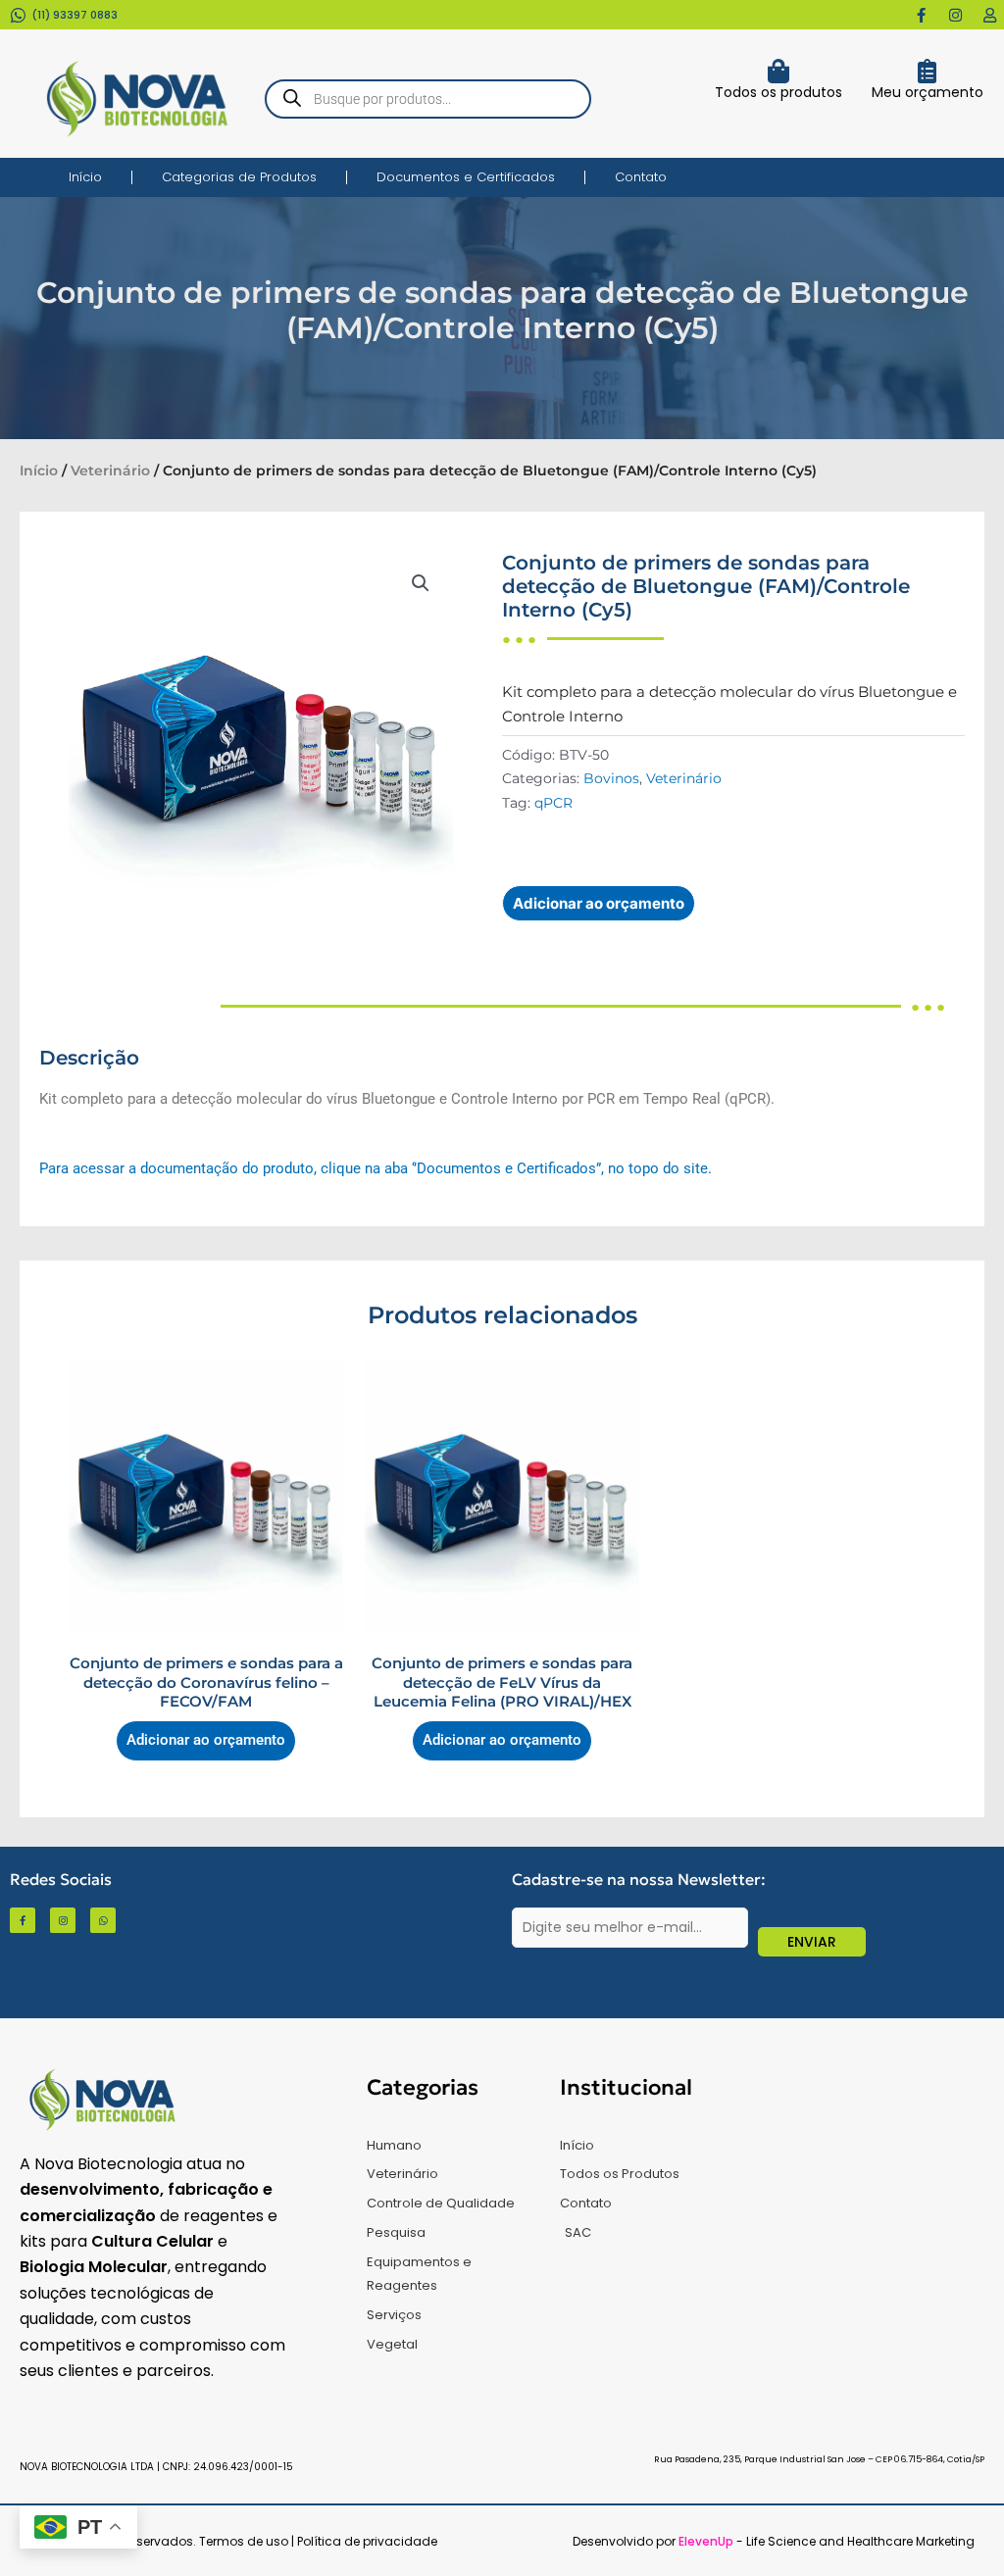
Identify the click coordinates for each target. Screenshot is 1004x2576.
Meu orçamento (928, 92)
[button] (421, 583)
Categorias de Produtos (239, 177)
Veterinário (110, 471)
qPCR (553, 803)
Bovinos (611, 778)
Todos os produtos (778, 92)
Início (85, 177)
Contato (641, 177)
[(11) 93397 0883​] (18, 15)
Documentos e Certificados (466, 177)
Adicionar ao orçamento (599, 903)
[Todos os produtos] (778, 71)
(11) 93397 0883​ (75, 15)
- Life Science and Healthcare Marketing (827, 2541)
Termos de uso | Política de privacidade (318, 2541)
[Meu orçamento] (927, 71)
